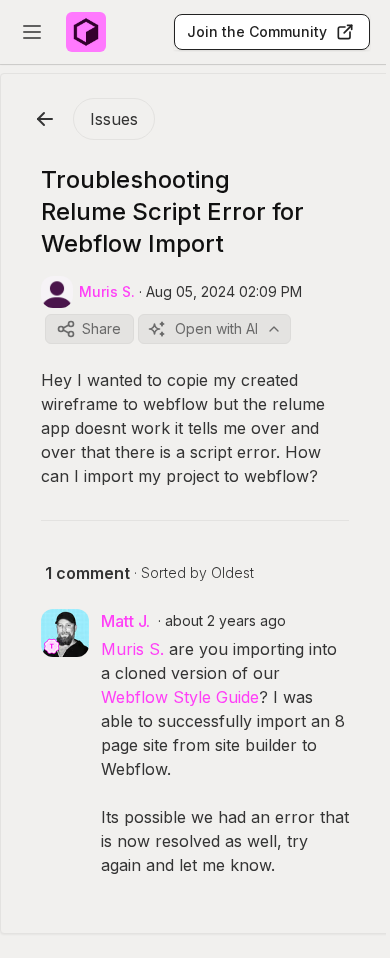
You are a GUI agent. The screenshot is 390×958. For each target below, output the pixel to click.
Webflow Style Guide (180, 697)
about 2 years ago (225, 620)
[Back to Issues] (45, 119)
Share (101, 328)
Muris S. (132, 649)
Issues (114, 119)
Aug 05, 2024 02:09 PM (224, 291)
